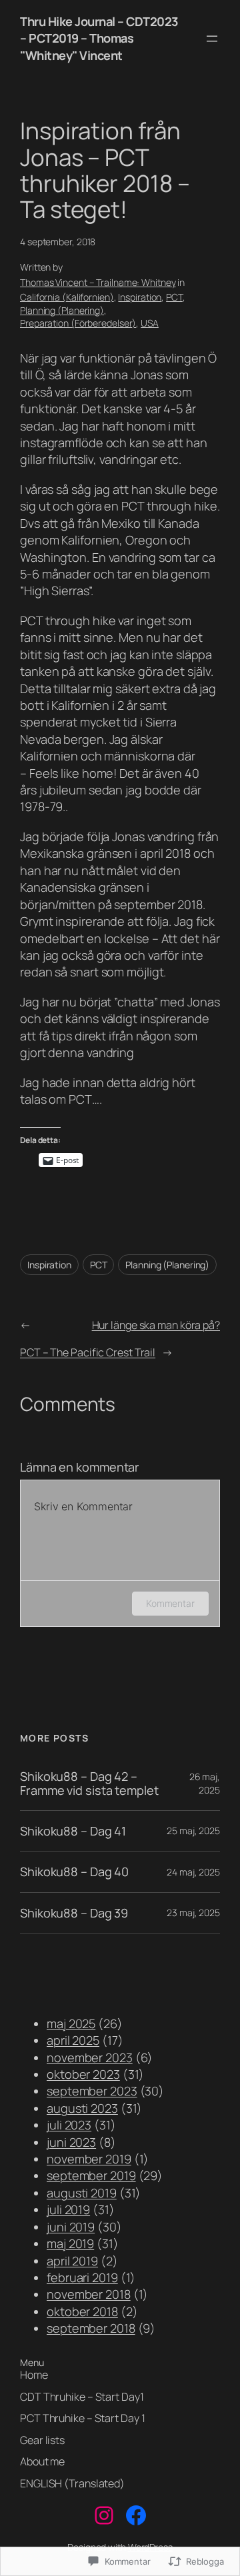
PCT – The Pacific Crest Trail (88, 1352)
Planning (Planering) (62, 310)
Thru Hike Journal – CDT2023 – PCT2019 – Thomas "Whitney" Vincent (99, 38)
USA (150, 323)
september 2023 (92, 2091)
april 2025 (73, 2040)
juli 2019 (68, 2209)
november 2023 (90, 2057)
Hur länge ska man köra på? (156, 1325)
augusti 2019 (82, 2193)
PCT (174, 297)
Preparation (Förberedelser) (78, 323)
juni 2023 (71, 2142)
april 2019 (72, 2261)
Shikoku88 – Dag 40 (74, 1872)
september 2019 (91, 2175)
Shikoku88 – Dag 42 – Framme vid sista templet (89, 1783)
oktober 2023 (83, 2074)
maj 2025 (71, 2023)
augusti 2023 (82, 2108)
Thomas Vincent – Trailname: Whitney (98, 282)
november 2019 (89, 2159)
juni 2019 (71, 2227)
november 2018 (89, 2294)
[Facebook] (136, 2515)
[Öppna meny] (212, 39)
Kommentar (170, 1603)
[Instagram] (104, 2515)
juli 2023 (69, 2125)
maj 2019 (70, 2243)
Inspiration (140, 297)
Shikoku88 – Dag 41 (73, 1831)
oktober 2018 (82, 2311)
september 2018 (91, 2328)
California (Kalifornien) (67, 297)
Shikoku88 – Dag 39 (74, 1913)
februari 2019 (82, 2277)
